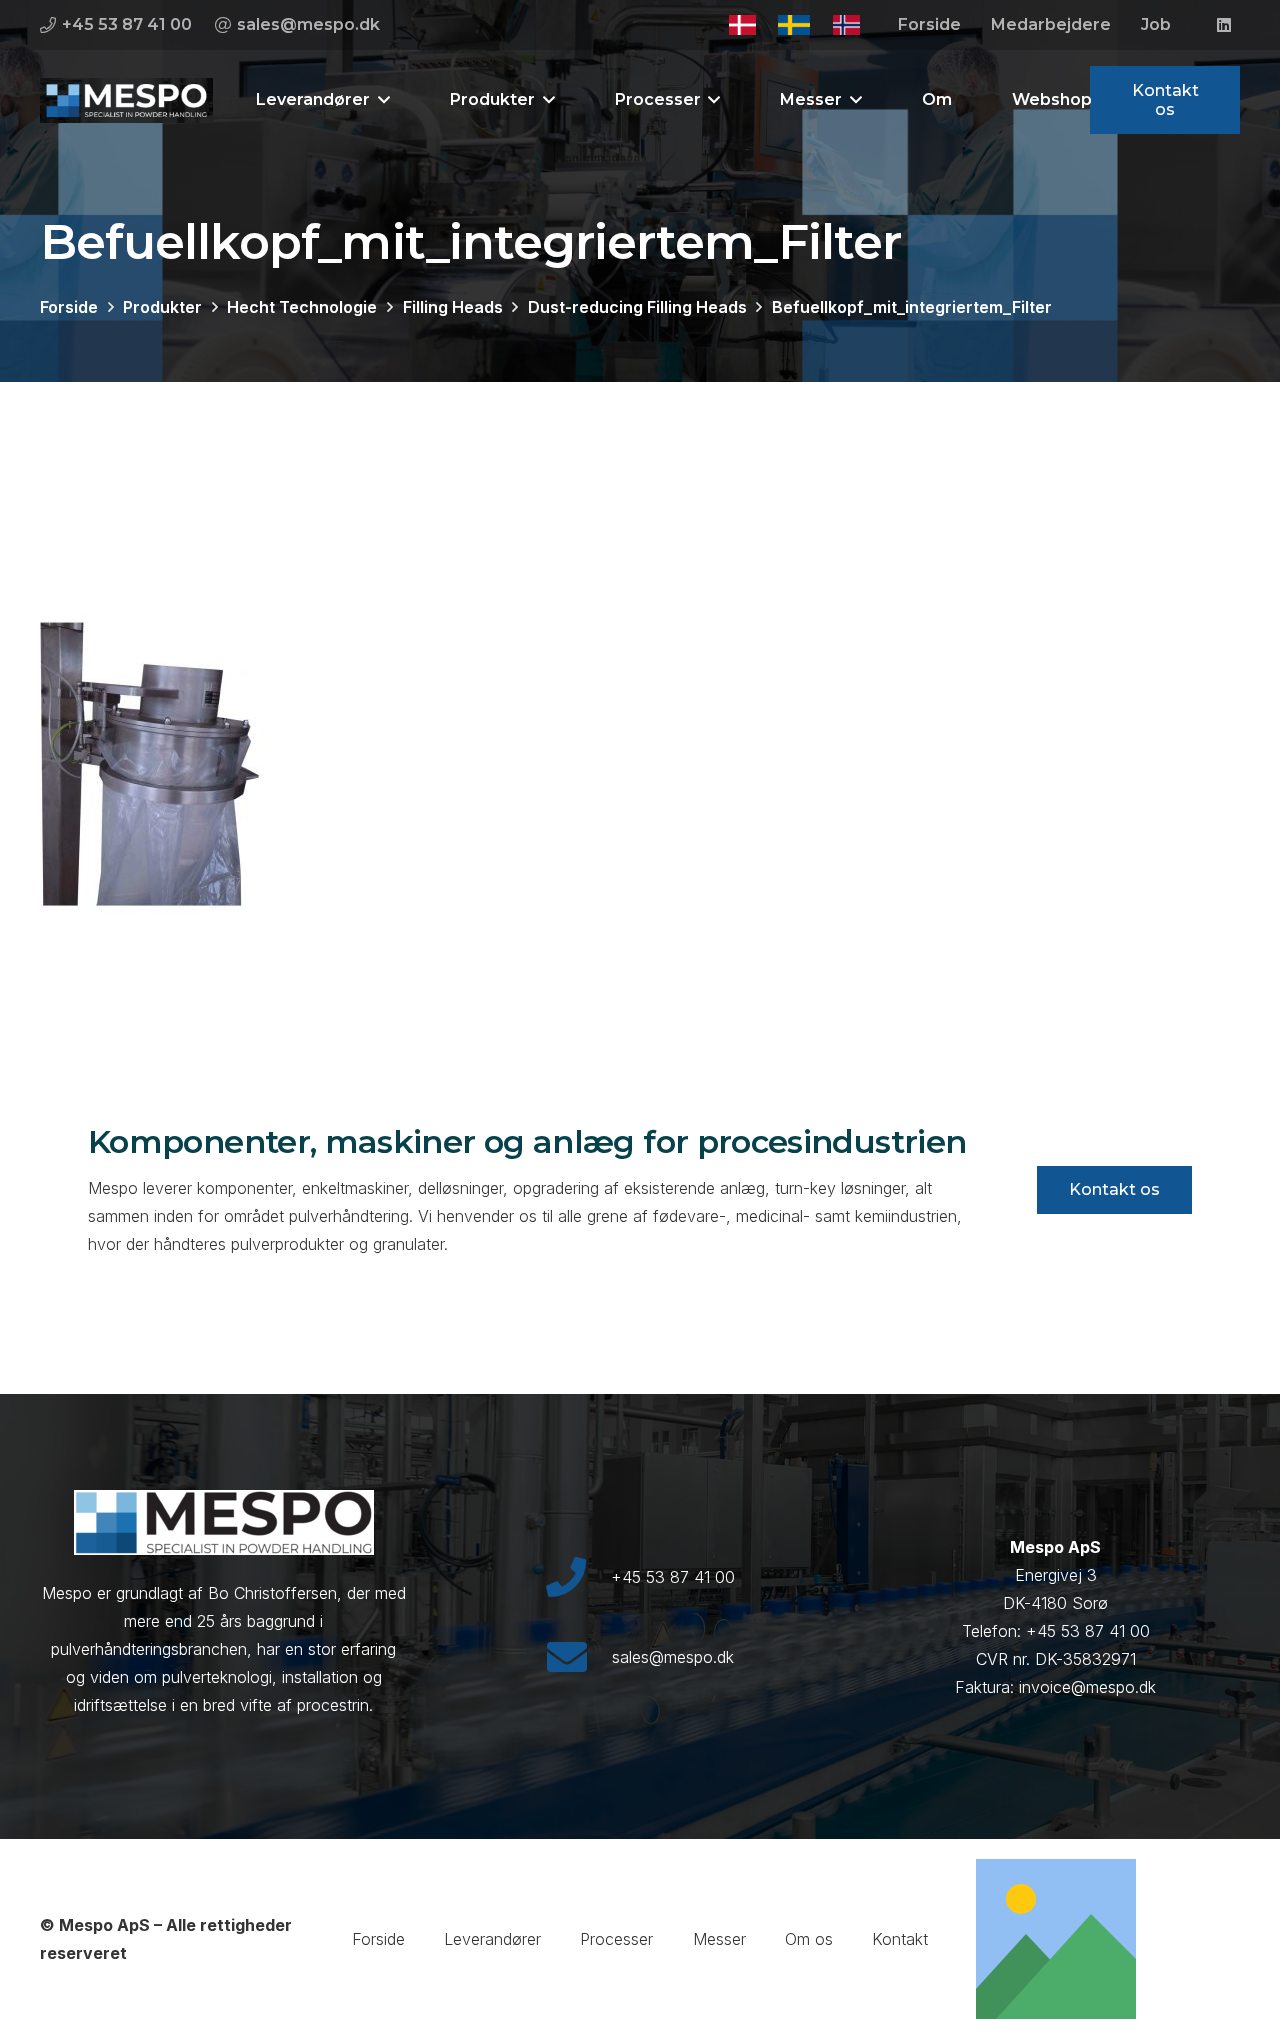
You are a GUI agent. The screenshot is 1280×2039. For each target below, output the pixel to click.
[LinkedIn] (1224, 25)
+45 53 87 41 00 (673, 1577)
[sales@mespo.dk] (578, 1657)
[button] (380, 100)
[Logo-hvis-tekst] (126, 100)
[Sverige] (794, 25)
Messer (719, 1939)
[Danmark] (742, 25)
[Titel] (1056, 1939)
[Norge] (847, 25)
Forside (378, 1939)
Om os (809, 1939)
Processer (616, 1939)
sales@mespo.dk (673, 1657)
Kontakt (900, 1939)
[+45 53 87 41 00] (577, 1577)
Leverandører (492, 1939)
